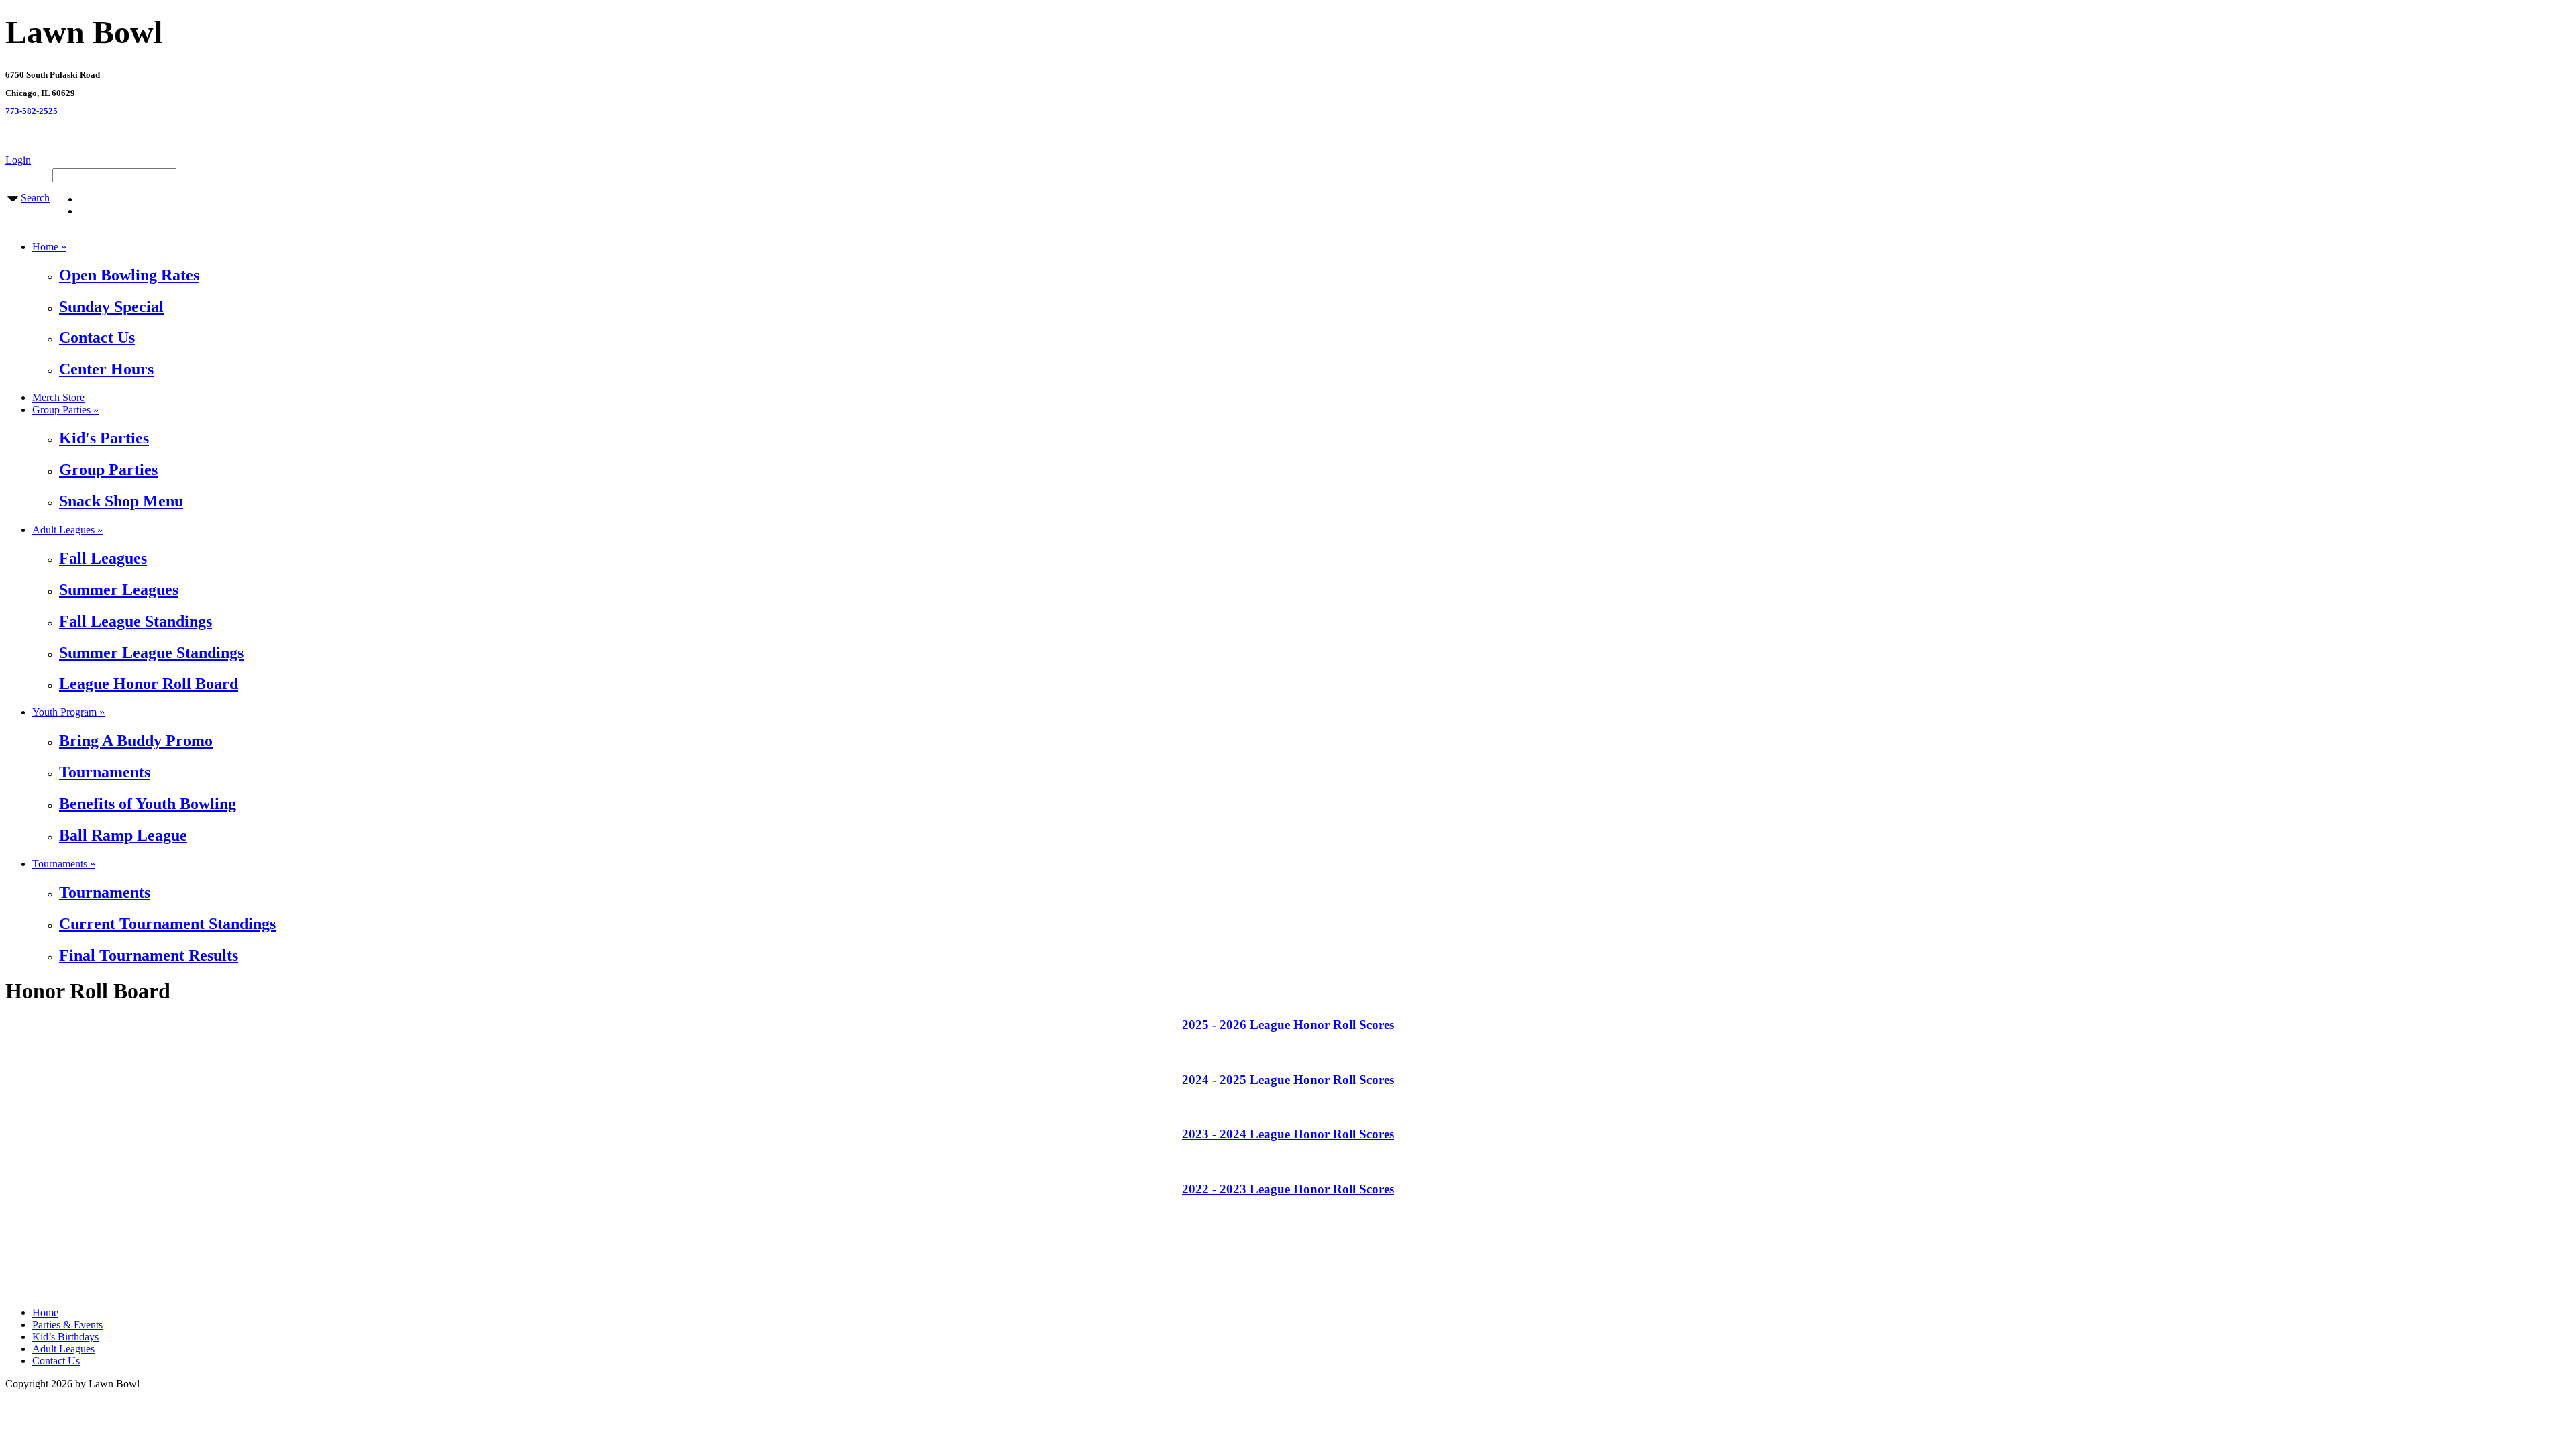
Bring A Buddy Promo (136, 741)
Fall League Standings (136, 621)
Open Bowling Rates (129, 275)
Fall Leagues (103, 558)
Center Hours (106, 369)
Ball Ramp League (123, 835)
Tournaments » (64, 864)
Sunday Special (111, 307)
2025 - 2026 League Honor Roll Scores (1288, 1025)
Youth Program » (68, 712)
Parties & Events (67, 1325)
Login (18, 160)
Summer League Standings (151, 653)
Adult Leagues (63, 1349)
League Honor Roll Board (149, 684)
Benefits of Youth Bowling (148, 804)
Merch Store (58, 397)
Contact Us (97, 337)
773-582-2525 (32, 111)
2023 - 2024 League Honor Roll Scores (1288, 1134)
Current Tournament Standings (167, 924)
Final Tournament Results (149, 955)
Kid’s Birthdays (65, 1337)
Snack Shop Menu (121, 501)
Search (35, 198)
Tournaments (105, 772)
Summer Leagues (119, 590)
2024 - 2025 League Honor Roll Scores (1288, 1080)
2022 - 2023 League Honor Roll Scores (1288, 1189)
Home (45, 1312)
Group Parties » (65, 410)
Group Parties (108, 470)
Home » (49, 247)
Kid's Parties (104, 438)
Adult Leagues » (67, 530)
